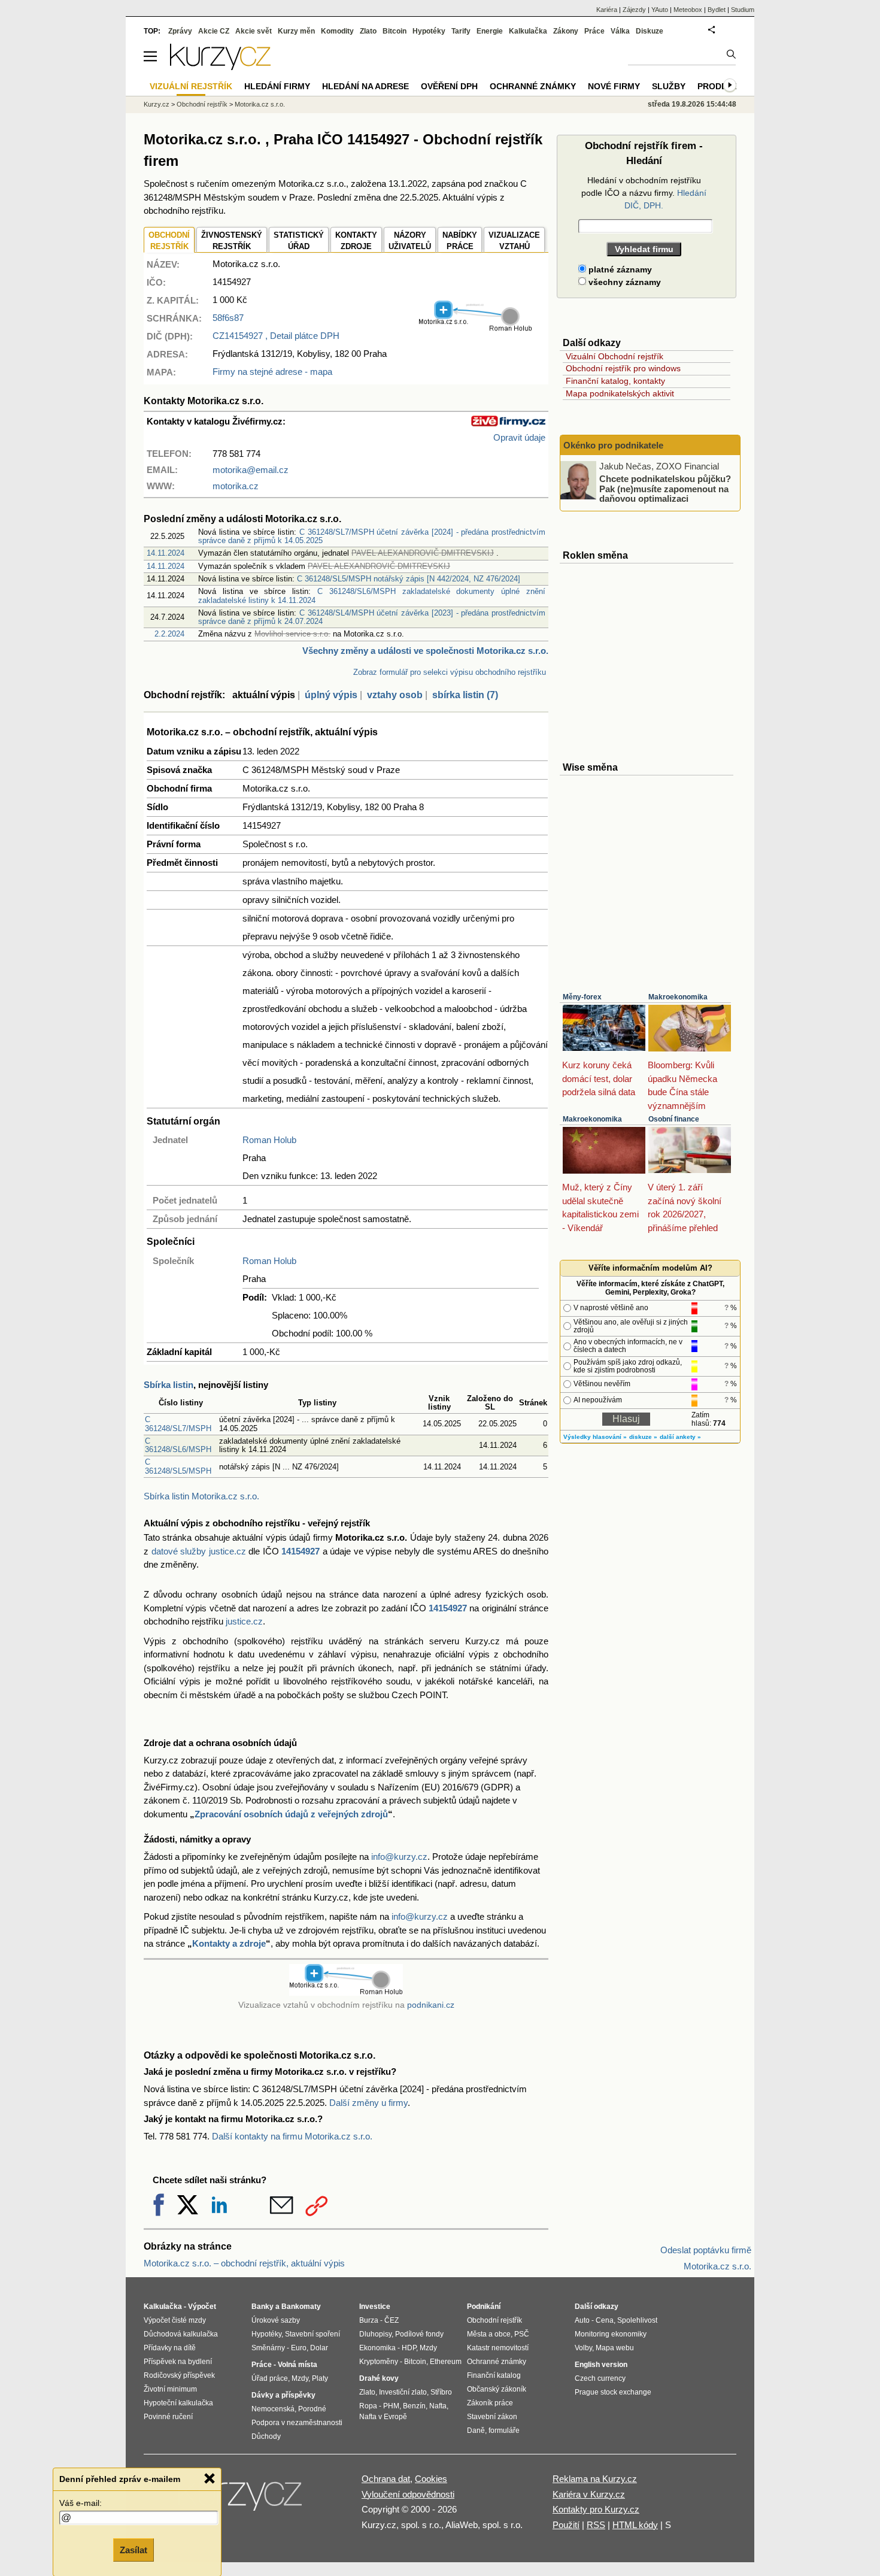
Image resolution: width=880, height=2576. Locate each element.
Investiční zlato (403, 2392)
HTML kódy (635, 2525)
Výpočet (202, 2307)
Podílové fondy (419, 2334)
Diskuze (650, 31)
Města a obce (489, 2334)
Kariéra (607, 10)
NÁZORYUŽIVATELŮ (410, 241)
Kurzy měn (296, 31)
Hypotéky (429, 31)
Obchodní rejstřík (202, 104)
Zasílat (133, 2550)
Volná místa (298, 2365)
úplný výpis (331, 695)
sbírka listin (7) (465, 695)
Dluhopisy (375, 2334)
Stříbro (441, 2392)
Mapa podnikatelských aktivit (620, 393)
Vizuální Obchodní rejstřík (615, 356)
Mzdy (300, 2378)
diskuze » (643, 1437)
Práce (594, 31)
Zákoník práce (490, 2403)
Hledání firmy (277, 86)
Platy (320, 2378)
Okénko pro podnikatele (613, 445)
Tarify (461, 31)
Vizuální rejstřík (191, 86)
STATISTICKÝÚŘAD (299, 241)
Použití (566, 2525)
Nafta (438, 2406)
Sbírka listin (169, 1385)
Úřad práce (270, 2378)
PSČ (522, 2334)
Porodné (312, 2409)
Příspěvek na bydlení (178, 2362)
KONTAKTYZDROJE (356, 241)
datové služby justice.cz (199, 1551)
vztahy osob (395, 695)
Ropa (368, 2406)
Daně (476, 2430)
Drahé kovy (379, 2378)
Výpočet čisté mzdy (175, 2320)
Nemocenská (273, 2409)
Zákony (566, 31)
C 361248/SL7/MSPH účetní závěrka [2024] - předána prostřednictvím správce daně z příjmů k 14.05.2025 (372, 536)
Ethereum (446, 2362)
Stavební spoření (312, 2334)
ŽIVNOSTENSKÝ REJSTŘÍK (232, 241)
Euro (299, 2348)
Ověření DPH (449, 86)
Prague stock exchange (613, 2392)
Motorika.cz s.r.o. (260, 104)
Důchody (266, 2436)
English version (601, 2365)
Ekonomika (377, 2348)
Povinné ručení (168, 2417)
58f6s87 (228, 318)
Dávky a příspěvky (283, 2395)
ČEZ (392, 2320)
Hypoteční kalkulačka (178, 2403)
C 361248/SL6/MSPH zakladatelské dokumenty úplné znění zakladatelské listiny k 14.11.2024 (372, 595)
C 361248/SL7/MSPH (178, 1424)
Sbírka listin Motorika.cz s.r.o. (201, 1496)
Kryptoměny (379, 2362)
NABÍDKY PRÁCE (460, 241)
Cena (605, 2320)
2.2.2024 (169, 634)
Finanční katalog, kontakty (615, 381)
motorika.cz (236, 486)
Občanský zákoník (497, 2389)
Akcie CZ (214, 31)
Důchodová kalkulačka (181, 2334)
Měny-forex (582, 997)
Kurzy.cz (157, 104)
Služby (669, 86)
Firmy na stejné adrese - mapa (272, 372)
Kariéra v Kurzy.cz (589, 2494)
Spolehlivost (637, 2320)
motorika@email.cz (251, 470)
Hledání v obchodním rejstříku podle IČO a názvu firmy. (644, 193)
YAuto (660, 10)
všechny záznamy (623, 282)
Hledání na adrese (365, 86)
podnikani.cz (431, 2005)
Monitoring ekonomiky (611, 2334)
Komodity (337, 31)
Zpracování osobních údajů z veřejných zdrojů (291, 1814)
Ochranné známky (533, 86)
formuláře (504, 2430)
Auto (582, 2320)
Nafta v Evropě (383, 2417)
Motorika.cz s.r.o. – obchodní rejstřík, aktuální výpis (244, 2263)
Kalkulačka (528, 31)
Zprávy (180, 31)
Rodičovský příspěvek (179, 2375)
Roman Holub (269, 1140)
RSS (596, 2525)
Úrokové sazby (276, 2320)
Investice (375, 2307)
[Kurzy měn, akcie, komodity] (241, 2499)
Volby (583, 2348)
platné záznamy (619, 269)
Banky (263, 2307)
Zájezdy (634, 10)
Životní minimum (170, 2389)
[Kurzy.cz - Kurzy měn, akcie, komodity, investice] (220, 67)
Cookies (431, 2479)
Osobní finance (674, 1119)
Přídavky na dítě (170, 2348)
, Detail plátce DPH (276, 336)
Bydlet (717, 10)
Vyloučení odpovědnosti (408, 2494)
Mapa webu (615, 2348)
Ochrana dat (386, 2479)
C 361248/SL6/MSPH (178, 1445)
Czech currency (600, 2378)
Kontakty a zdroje (229, 1943)
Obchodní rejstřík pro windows (623, 368)
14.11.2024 (166, 553)
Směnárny (268, 2348)
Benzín (414, 2406)
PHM (391, 2406)
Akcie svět (254, 31)
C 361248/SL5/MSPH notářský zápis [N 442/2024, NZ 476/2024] (409, 579)
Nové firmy (614, 86)
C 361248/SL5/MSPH (178, 1466)
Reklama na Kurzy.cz (595, 2479)
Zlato (368, 31)
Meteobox (688, 10)
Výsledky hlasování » (595, 1437)
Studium (743, 10)
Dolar (319, 2348)
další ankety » (680, 1437)
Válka (620, 31)
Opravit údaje (519, 437)
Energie (490, 31)
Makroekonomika (678, 997)
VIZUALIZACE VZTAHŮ (514, 241)
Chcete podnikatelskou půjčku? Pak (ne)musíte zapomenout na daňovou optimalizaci (665, 489)
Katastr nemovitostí (498, 2348)
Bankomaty (301, 2307)
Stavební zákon (492, 2417)
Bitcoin (395, 31)
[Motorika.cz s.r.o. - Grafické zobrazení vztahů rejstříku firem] (475, 329)
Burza (369, 2320)
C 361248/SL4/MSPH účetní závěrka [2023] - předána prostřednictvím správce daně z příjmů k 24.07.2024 (372, 617)
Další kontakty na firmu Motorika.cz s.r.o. (292, 2136)
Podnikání (484, 2307)
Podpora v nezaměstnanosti (297, 2423)
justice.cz (244, 1621)
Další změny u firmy (368, 2103)
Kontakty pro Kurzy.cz (596, 2509)
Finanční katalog (494, 2375)
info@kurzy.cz (399, 1857)
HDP (409, 2348)
